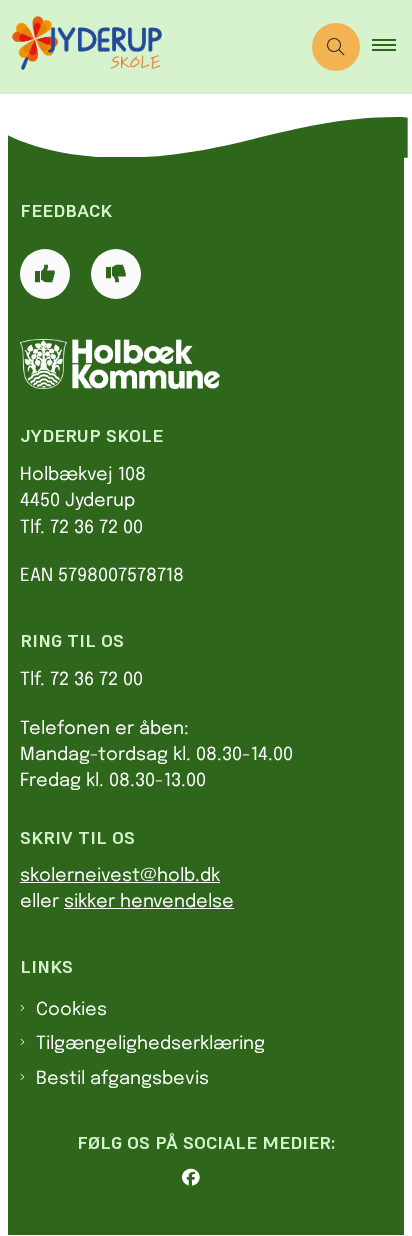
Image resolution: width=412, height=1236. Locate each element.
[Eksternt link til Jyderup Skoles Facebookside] (214, 1178)
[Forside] (206, 364)
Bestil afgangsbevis (122, 1079)
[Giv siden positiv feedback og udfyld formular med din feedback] (45, 274)
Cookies (71, 1010)
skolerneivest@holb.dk (120, 876)
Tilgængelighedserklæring (150, 1044)
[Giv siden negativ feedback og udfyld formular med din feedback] (116, 274)
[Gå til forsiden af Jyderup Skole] (150, 47)
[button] (392, 47)
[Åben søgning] (336, 47)
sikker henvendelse (149, 902)
